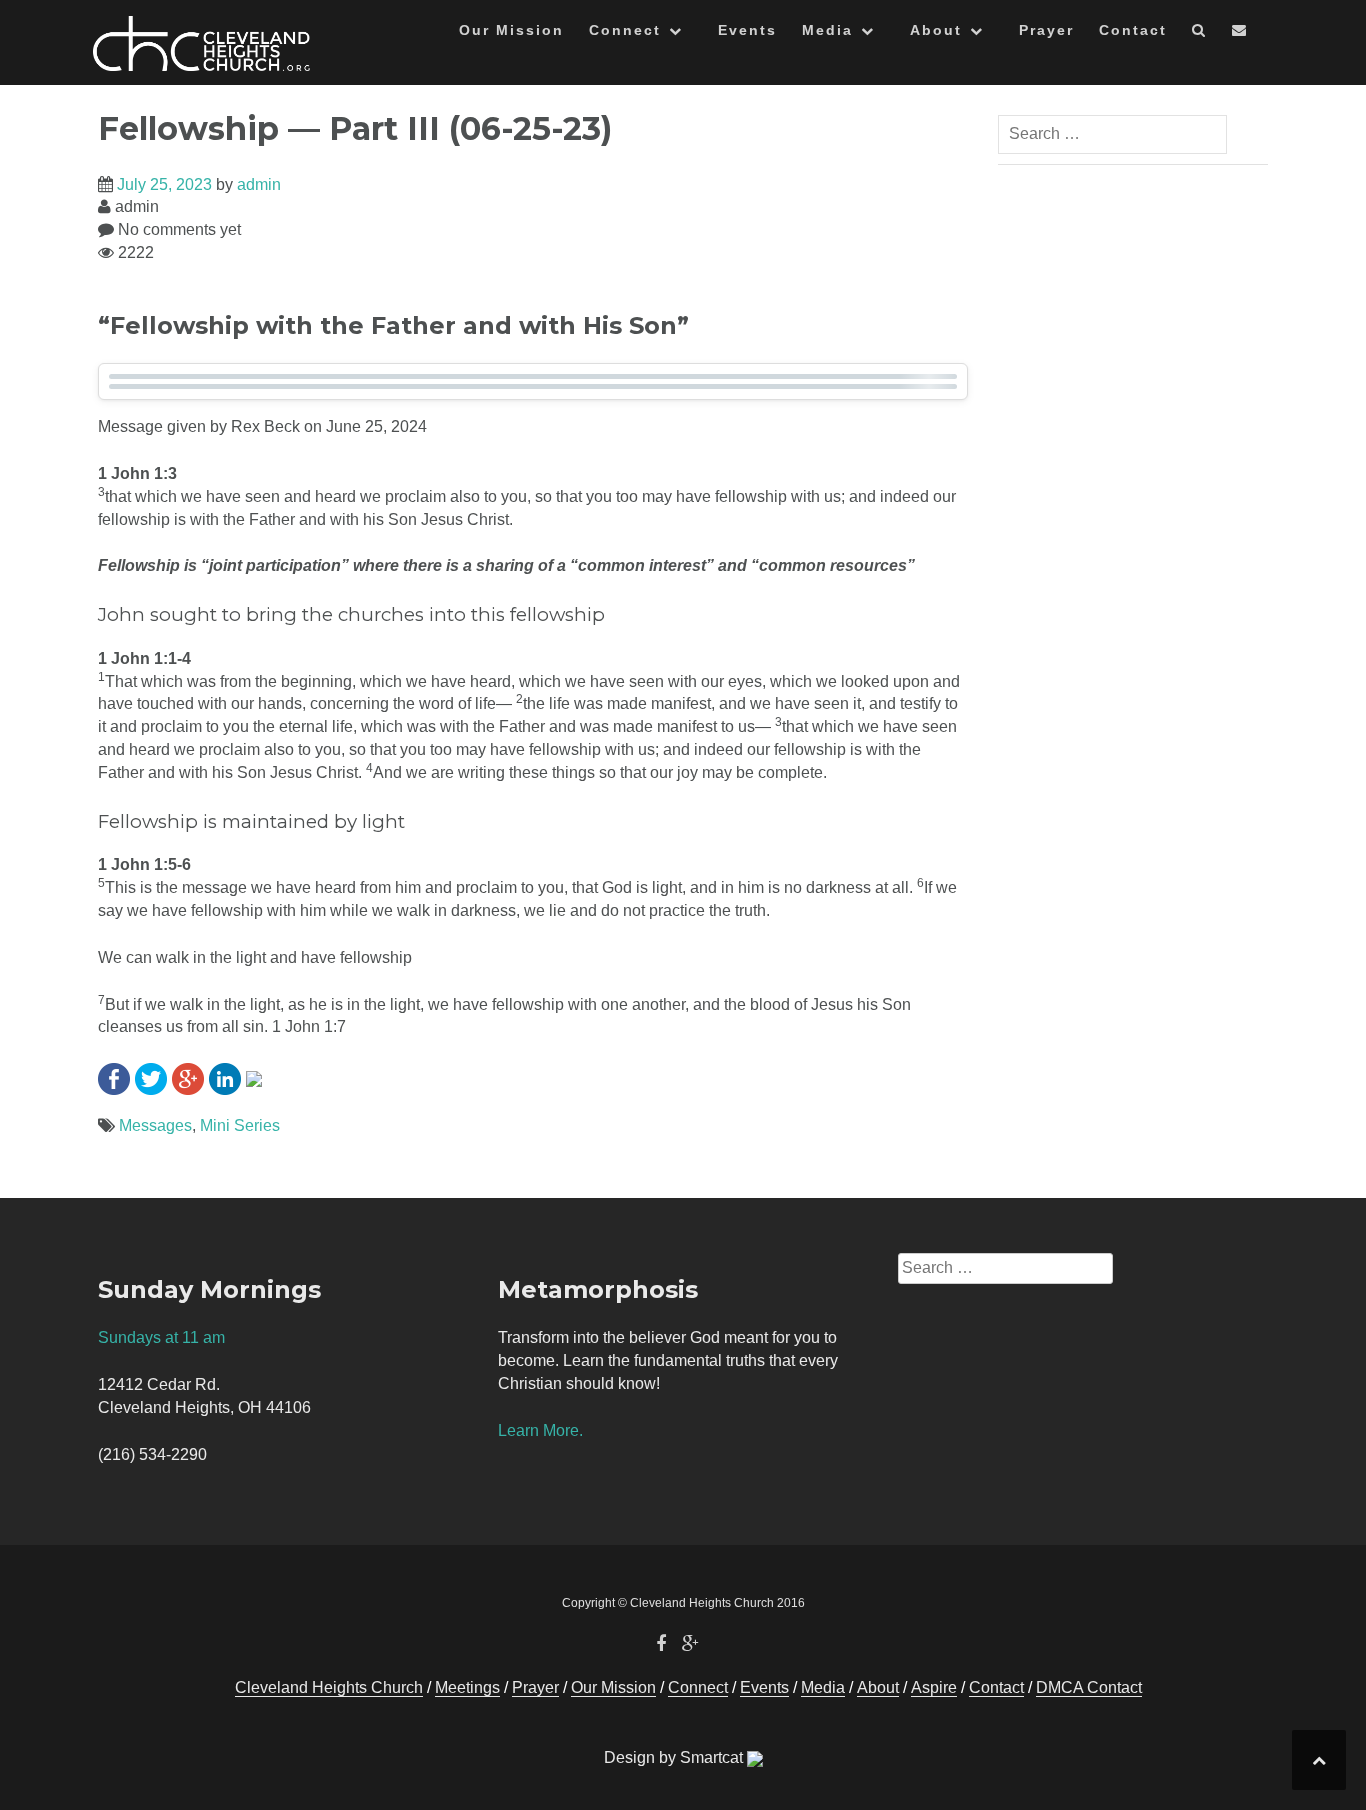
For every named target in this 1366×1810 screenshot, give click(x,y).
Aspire (934, 1687)
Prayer (1046, 30)
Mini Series (240, 1125)
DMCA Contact (1089, 1687)
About (936, 30)
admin (259, 184)
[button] (1199, 33)
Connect (625, 30)
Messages (155, 1125)
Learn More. (540, 1430)
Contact (1133, 30)
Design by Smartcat (675, 1757)
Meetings (467, 1687)
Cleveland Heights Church (329, 1687)
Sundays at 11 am (161, 1337)
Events (747, 30)
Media (827, 30)
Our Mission (511, 30)
